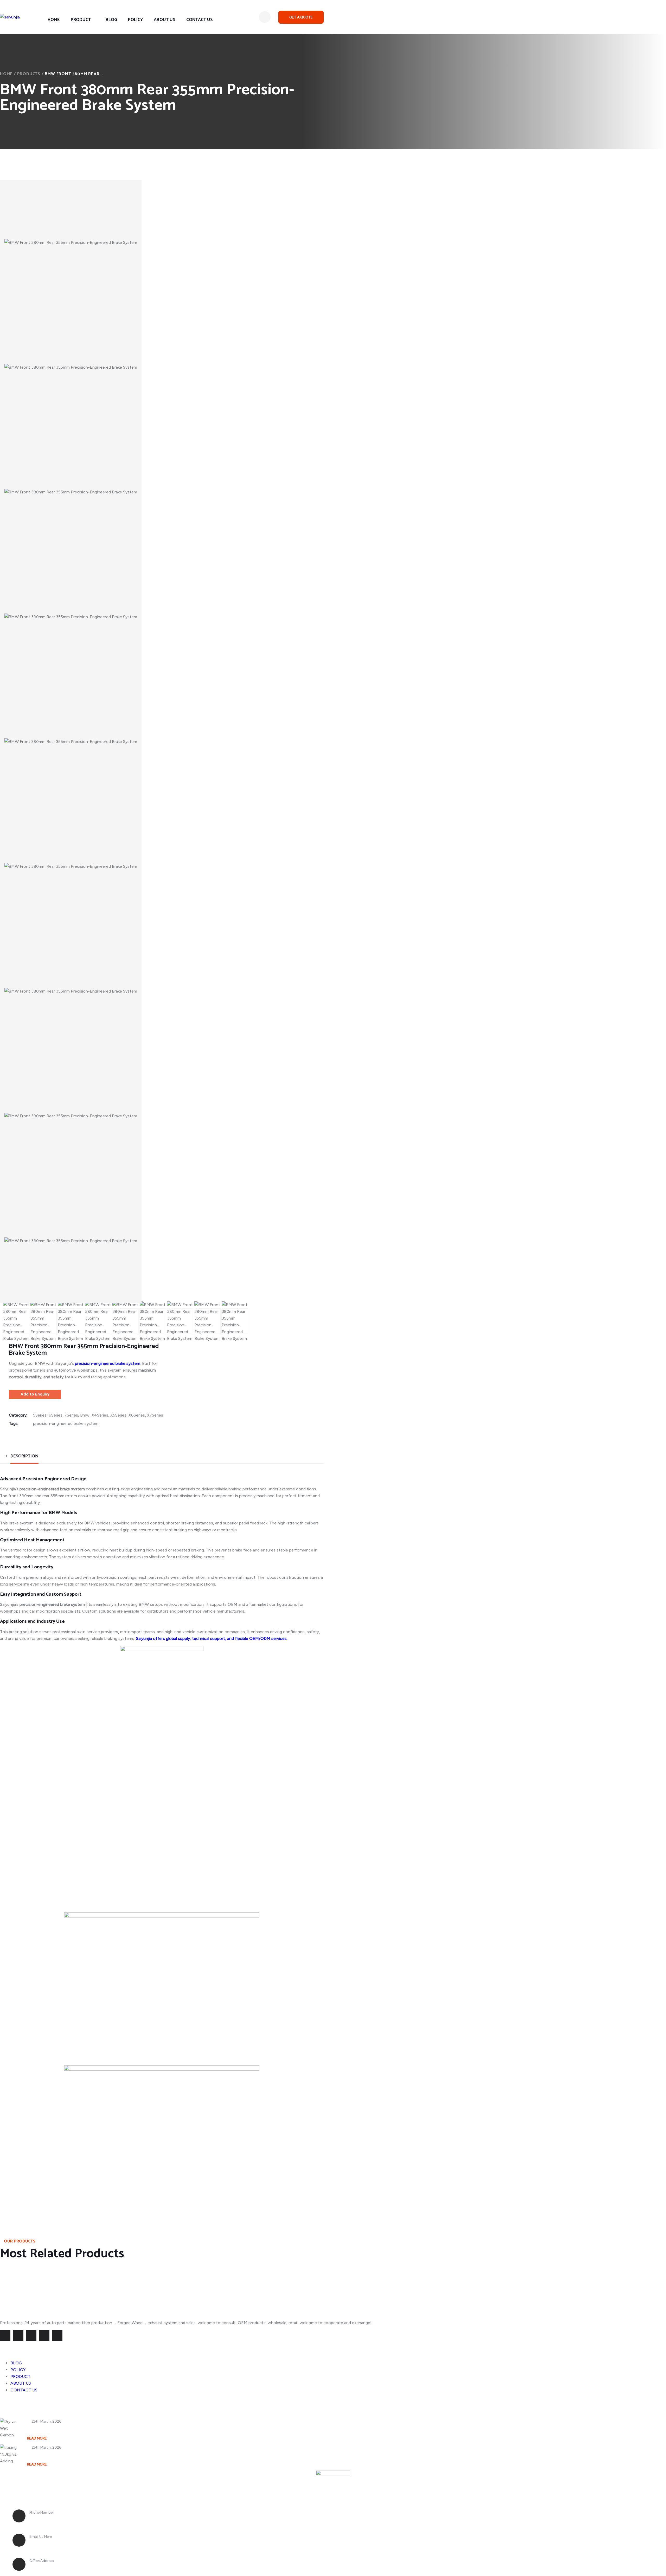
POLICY (135, 20)
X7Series (155, 1415)
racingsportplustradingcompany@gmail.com (80, 2543)
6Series (56, 1415)
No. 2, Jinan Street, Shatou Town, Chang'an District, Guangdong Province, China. (121, 2567)
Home (6, 74)
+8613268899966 (49, 2519)
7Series (71, 1415)
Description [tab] (24, 1456)
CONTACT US (200, 20)
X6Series (137, 1415)
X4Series (100, 1415)
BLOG (111, 20)
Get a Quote (301, 17)
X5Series (118, 1415)
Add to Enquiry (35, 1394)
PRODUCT (81, 20)
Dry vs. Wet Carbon (47, 2429)
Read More (37, 2438)
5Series (40, 1415)
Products (29, 74)
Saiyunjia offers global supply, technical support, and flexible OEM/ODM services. (212, 1638)
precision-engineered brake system (66, 1423)
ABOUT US (165, 20)
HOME (54, 20)
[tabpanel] (162, 1838)
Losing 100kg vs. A (47, 2455)
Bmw (85, 1415)
